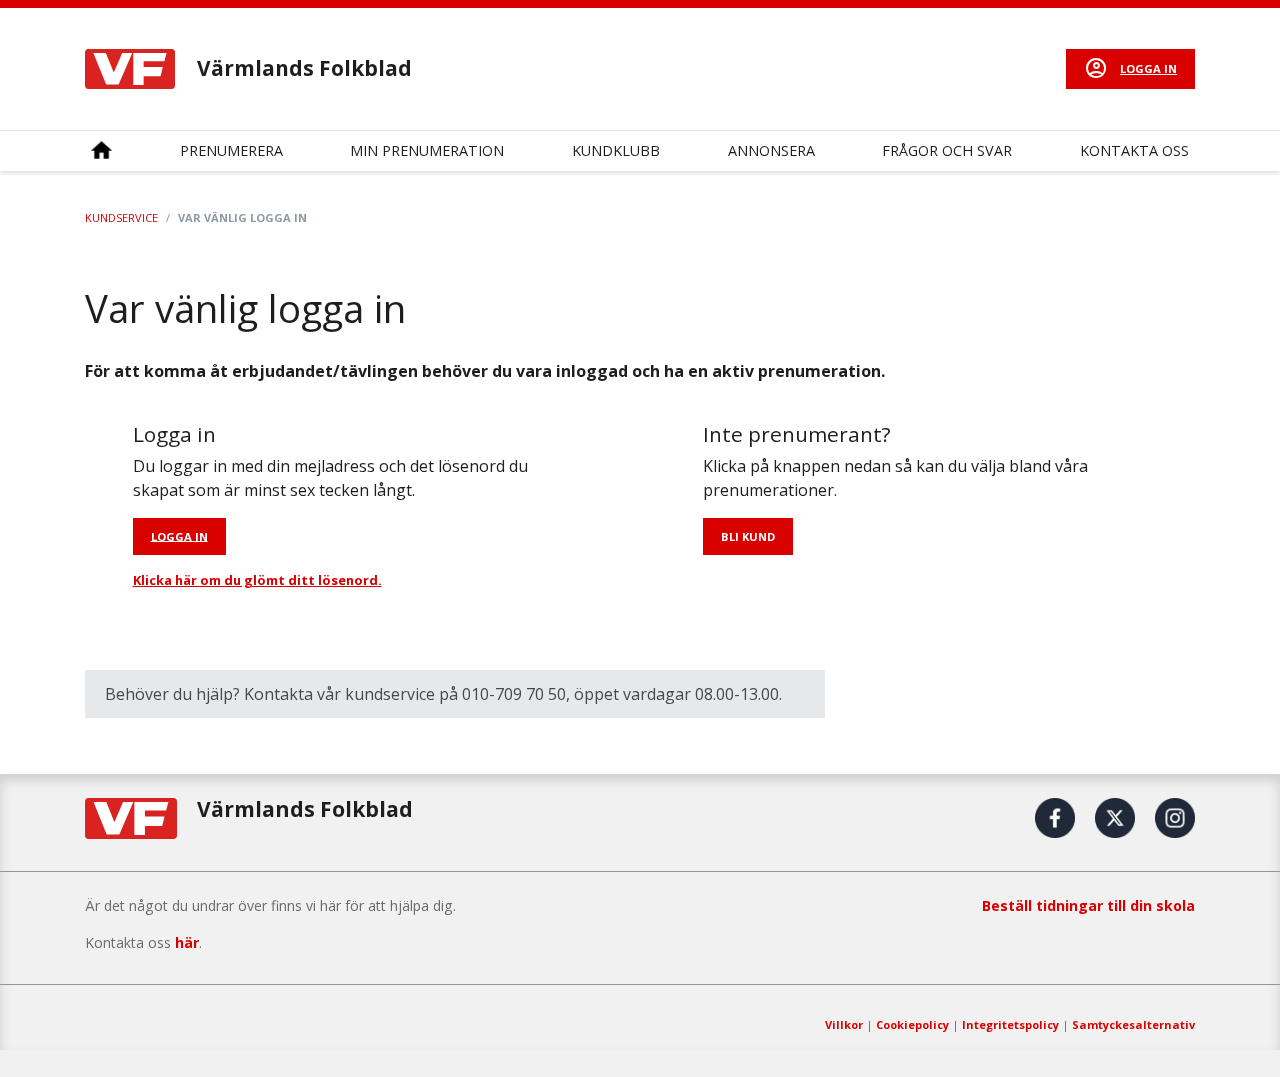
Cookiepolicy (912, 1024)
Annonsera (771, 150)
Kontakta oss (1134, 150)
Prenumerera (231, 150)
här (187, 942)
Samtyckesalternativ (1133, 1024)
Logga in (1148, 68)
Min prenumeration (427, 150)
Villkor (844, 1024)
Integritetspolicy (1010, 1024)
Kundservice (121, 217)
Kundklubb (616, 150)
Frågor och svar (947, 150)
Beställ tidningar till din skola (1088, 905)
